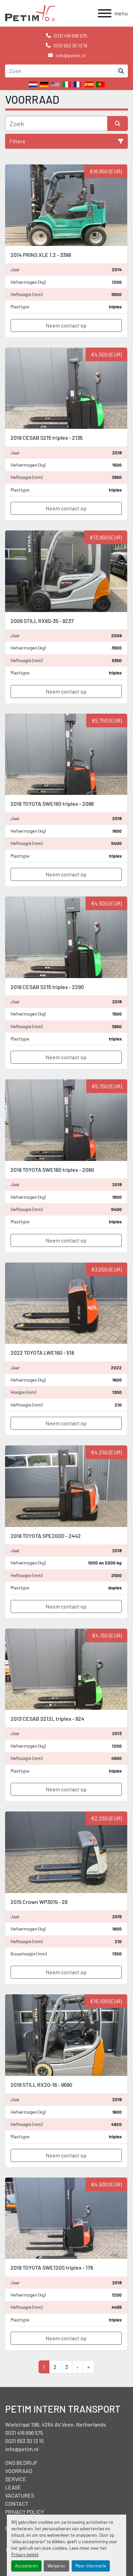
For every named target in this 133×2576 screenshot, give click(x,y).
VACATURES (20, 2495)
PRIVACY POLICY (25, 2512)
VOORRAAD (19, 2471)
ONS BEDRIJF (21, 2463)
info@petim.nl (70, 55)
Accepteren (26, 2566)
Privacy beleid (25, 2555)
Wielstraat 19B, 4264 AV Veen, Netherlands (56, 2424)
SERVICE (16, 2479)
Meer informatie (91, 2566)
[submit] (121, 71)
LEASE (13, 2487)
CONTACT (17, 2504)
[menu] (105, 13)
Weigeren (56, 2566)
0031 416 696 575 (70, 36)
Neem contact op (66, 325)
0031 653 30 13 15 (70, 46)
